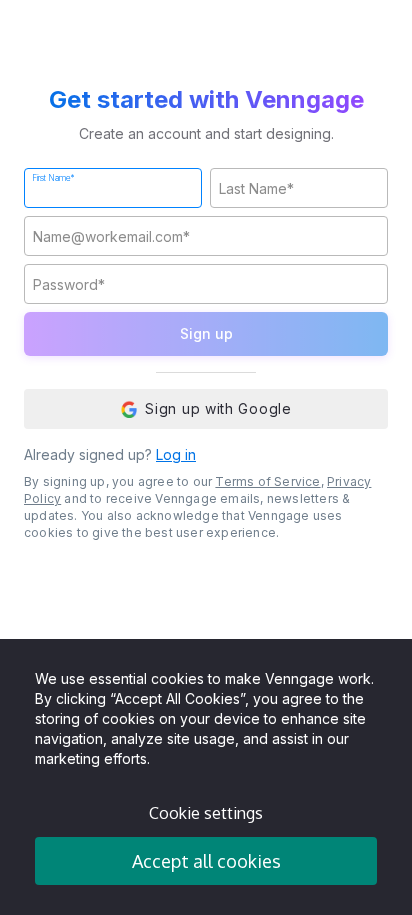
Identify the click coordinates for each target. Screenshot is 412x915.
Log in (176, 454)
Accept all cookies (206, 861)
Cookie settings (206, 813)
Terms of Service (267, 481)
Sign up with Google (218, 408)
